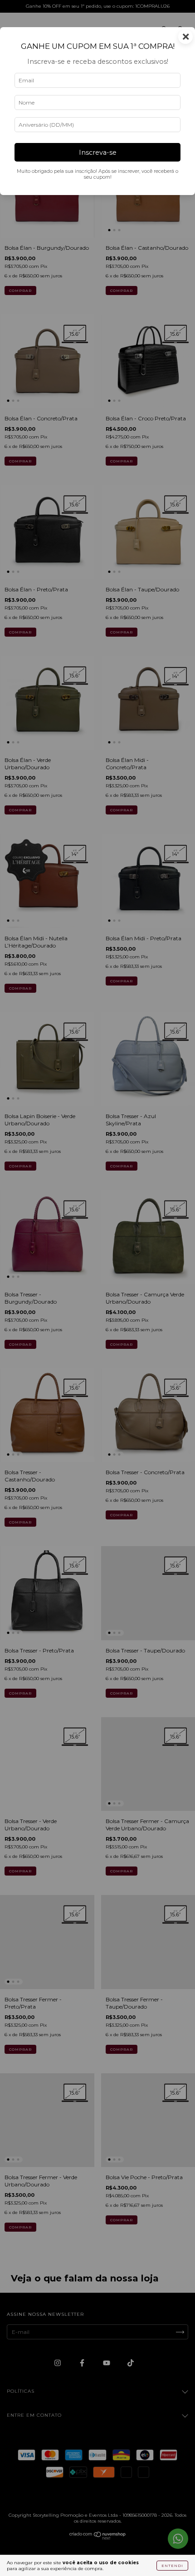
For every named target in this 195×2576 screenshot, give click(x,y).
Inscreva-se (98, 152)
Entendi (172, 2566)
